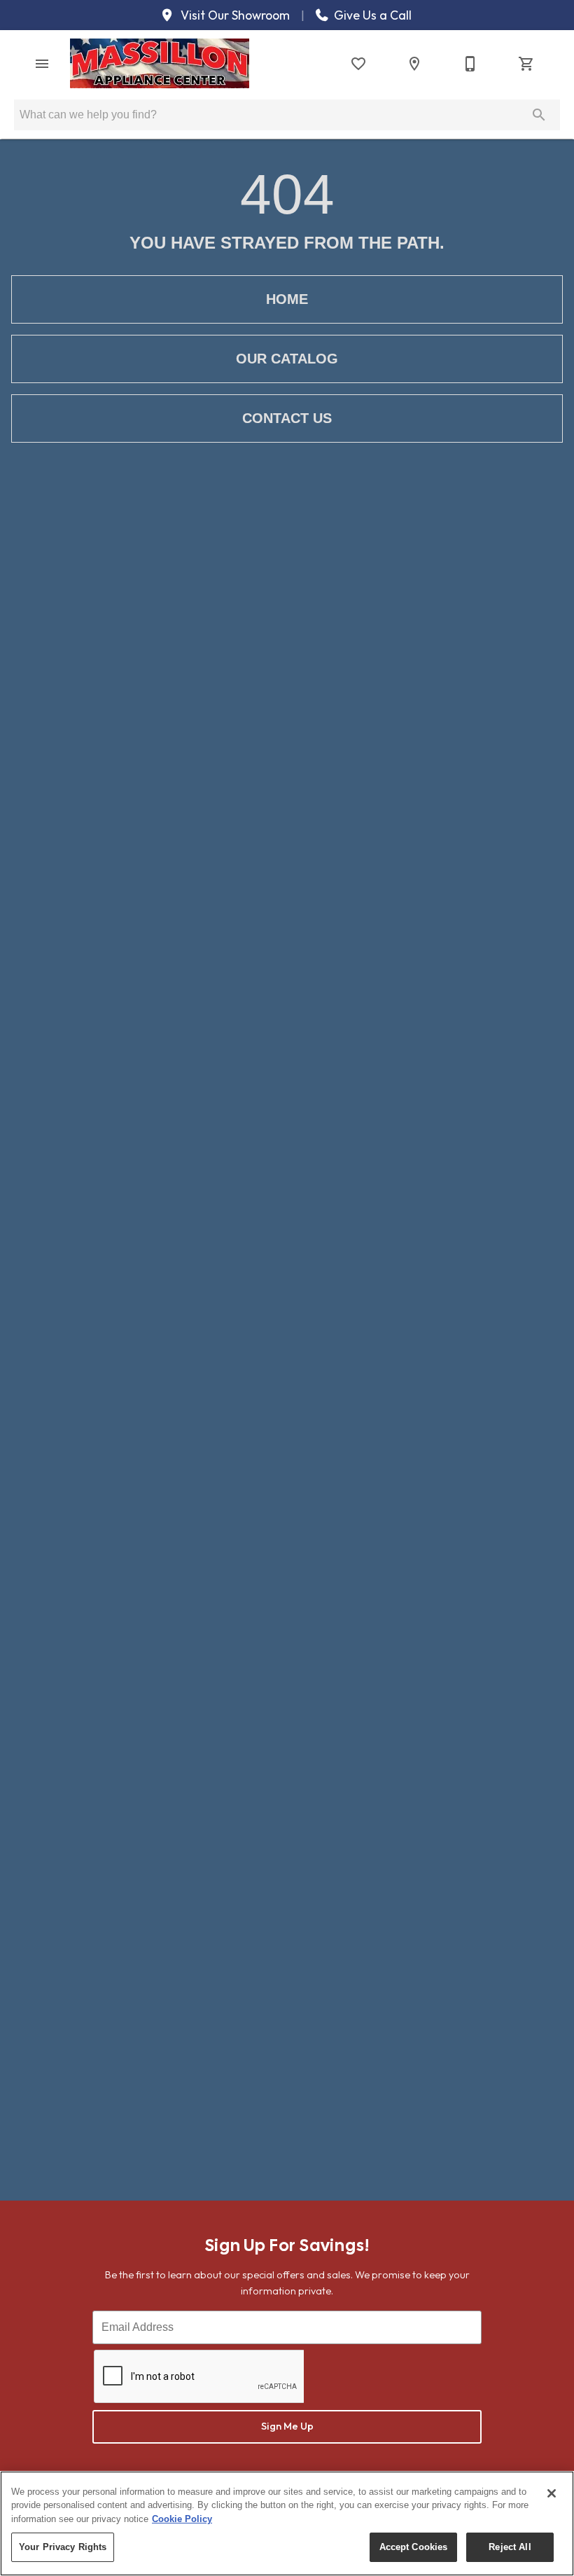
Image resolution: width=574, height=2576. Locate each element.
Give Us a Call (371, 15)
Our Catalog (287, 359)
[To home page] (160, 63)
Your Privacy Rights (63, 2547)
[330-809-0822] (470, 64)
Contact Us (287, 418)
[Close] (552, 2493)
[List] (358, 64)
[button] (42, 64)
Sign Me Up (287, 2426)
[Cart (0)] (526, 64)
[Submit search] (539, 115)
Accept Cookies (414, 2547)
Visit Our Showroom (234, 15)
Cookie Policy (182, 2519)
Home (287, 299)
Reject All (510, 2547)
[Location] (414, 64)
